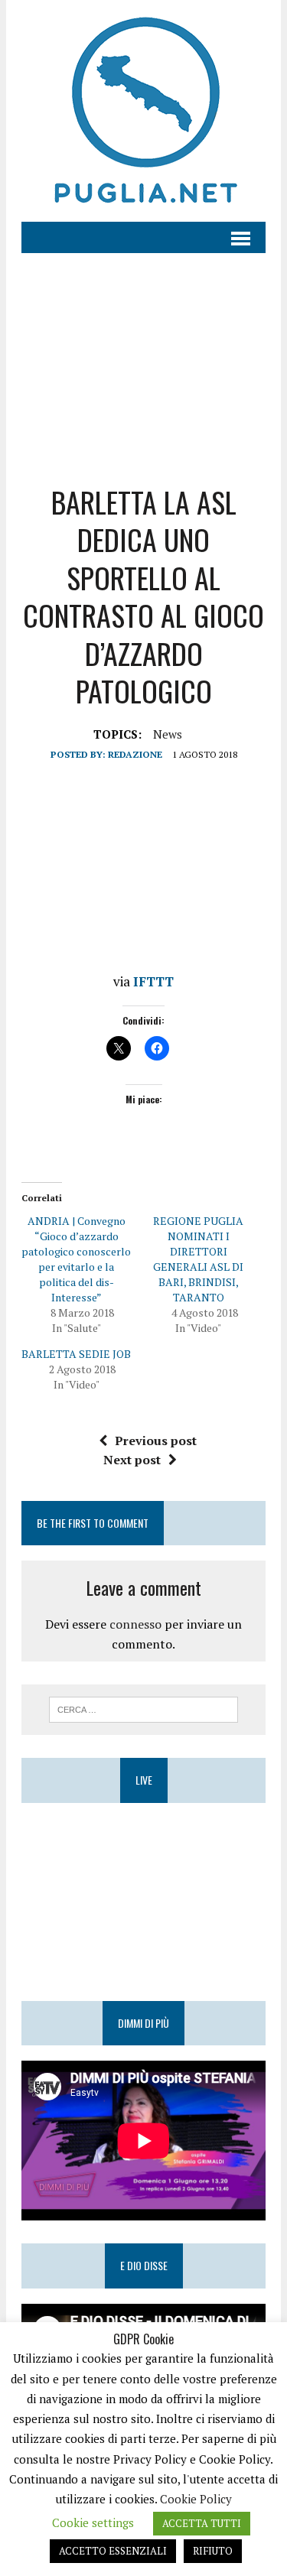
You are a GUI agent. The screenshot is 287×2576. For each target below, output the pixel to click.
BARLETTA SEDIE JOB (76, 1354)
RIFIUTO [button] (213, 2551)
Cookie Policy (196, 2499)
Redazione (135, 754)
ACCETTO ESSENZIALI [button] (113, 2551)
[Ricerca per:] (143, 1708)
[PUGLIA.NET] (143, 111)
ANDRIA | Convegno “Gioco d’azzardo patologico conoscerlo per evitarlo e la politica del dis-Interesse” (76, 1259)
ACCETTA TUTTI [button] (202, 2523)
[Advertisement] (143, 357)
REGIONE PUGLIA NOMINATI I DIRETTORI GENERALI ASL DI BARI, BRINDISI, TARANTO (198, 1259)
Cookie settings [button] (93, 2522)
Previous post (156, 1441)
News (168, 734)
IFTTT (153, 981)
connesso (135, 1624)
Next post (132, 1460)
